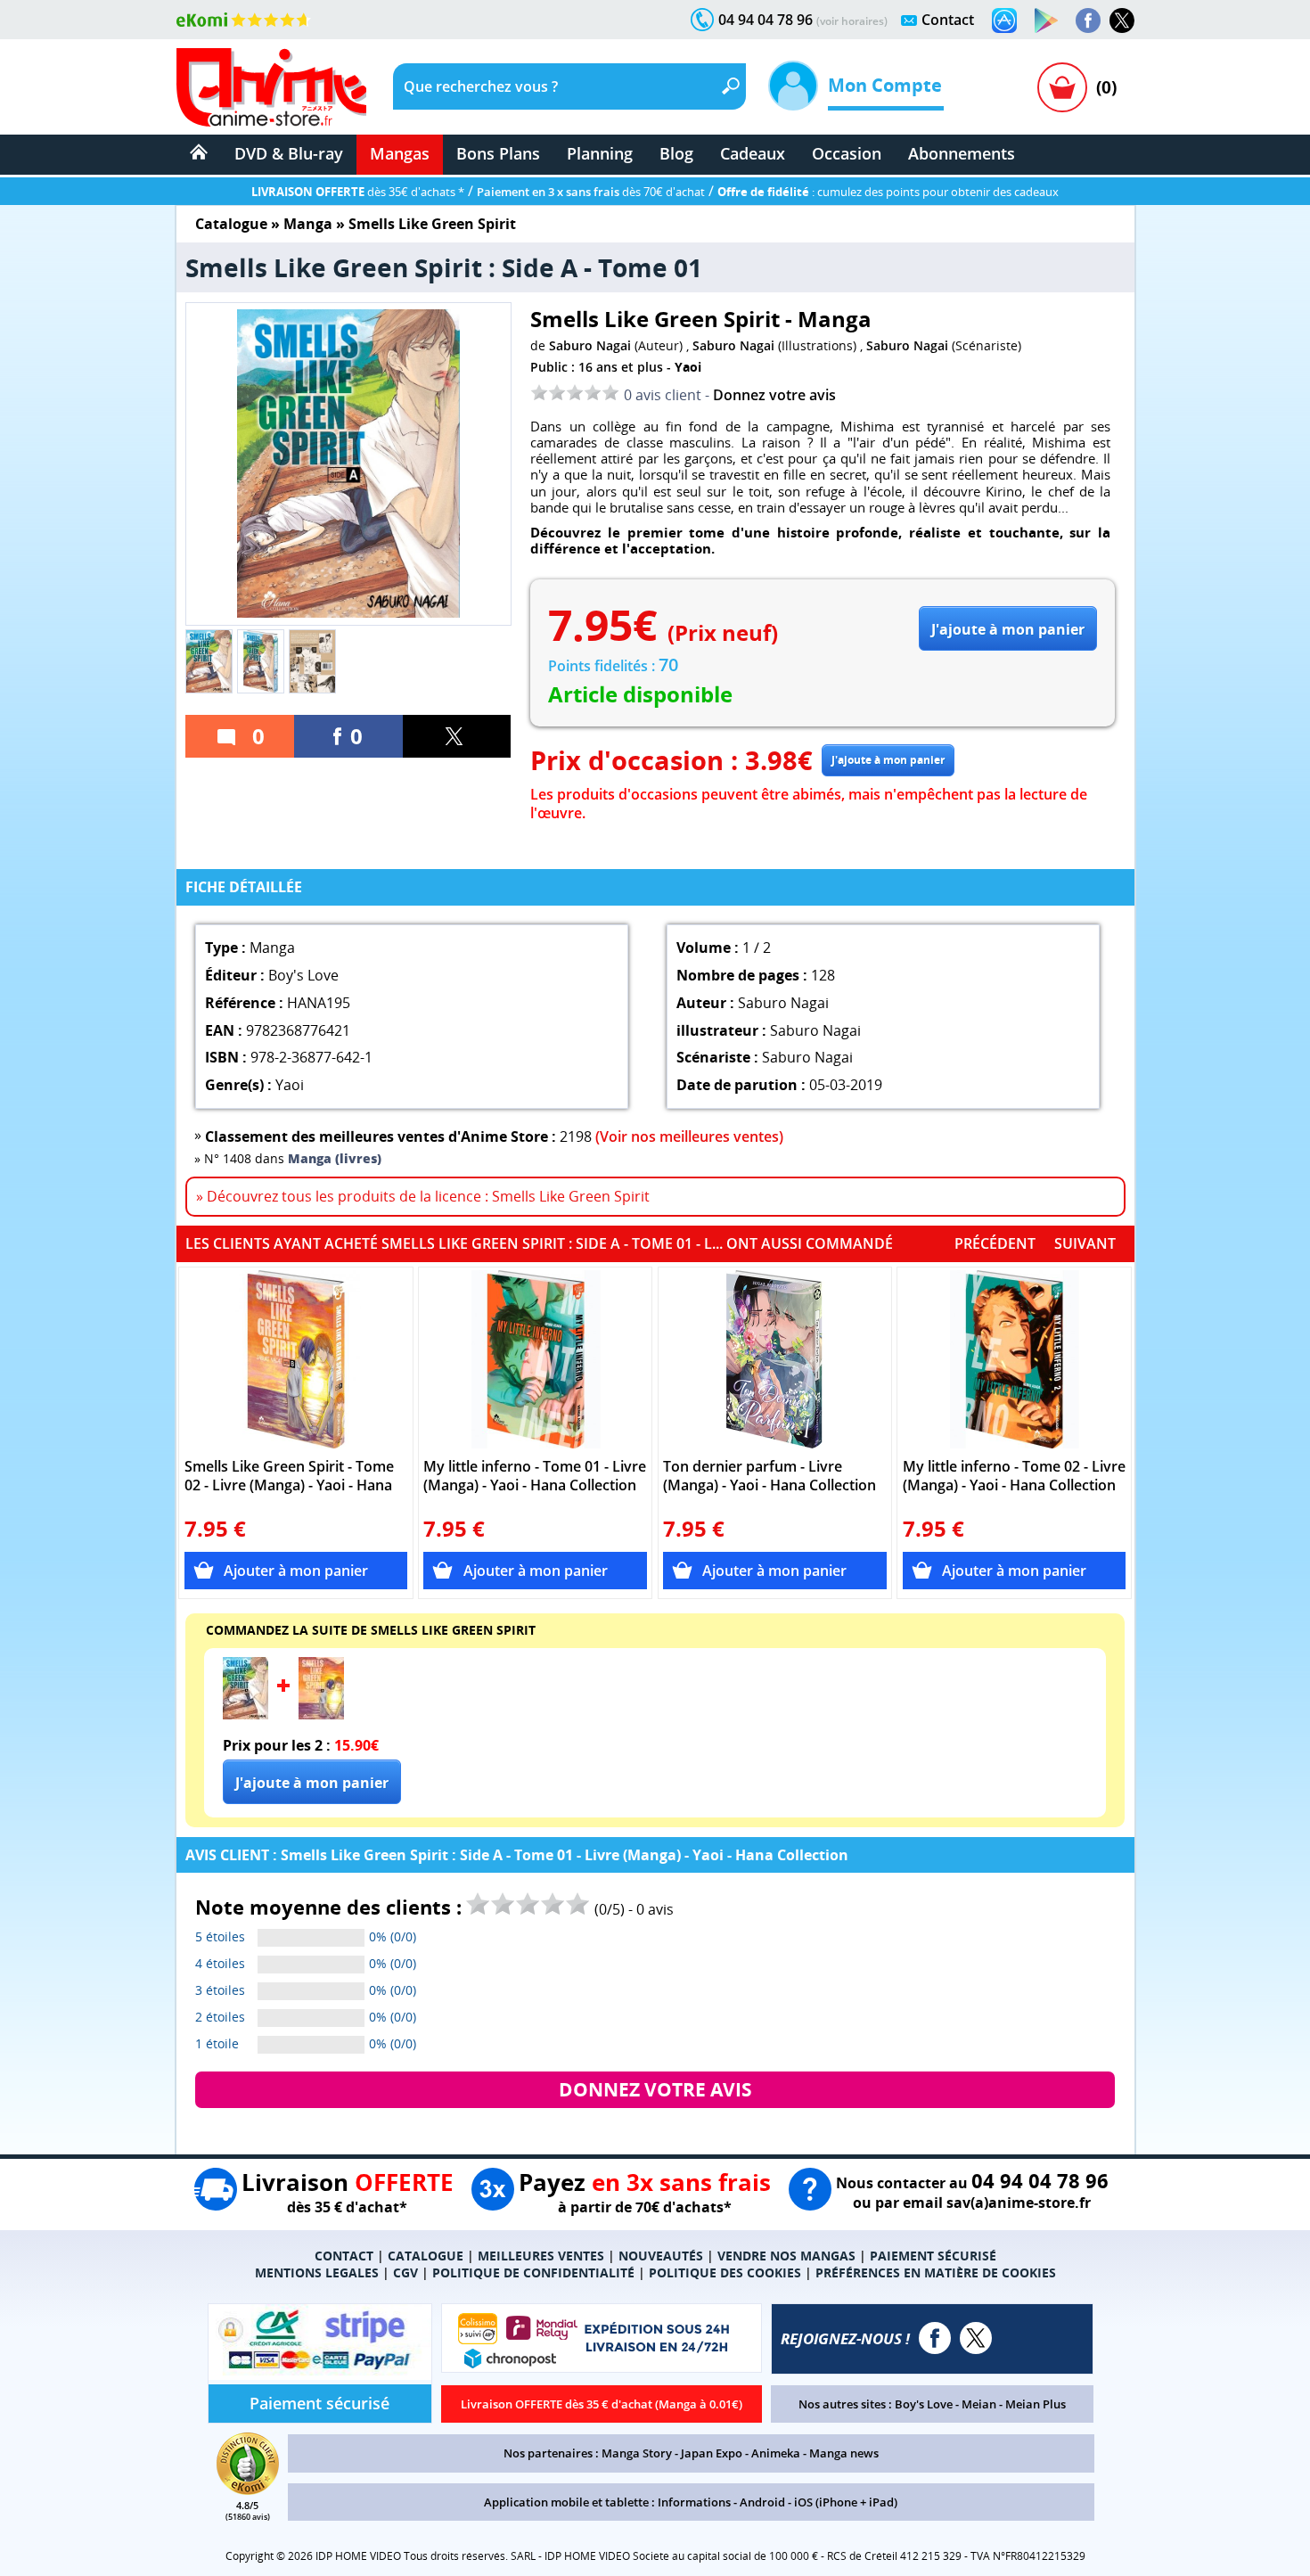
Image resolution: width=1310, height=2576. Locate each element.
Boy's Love (924, 2404)
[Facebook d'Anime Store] (935, 2338)
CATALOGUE (426, 2256)
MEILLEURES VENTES (541, 2256)
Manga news (844, 2453)
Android (762, 2502)
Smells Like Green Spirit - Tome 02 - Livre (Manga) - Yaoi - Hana (289, 1476)
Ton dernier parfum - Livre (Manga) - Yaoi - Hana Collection (770, 1476)
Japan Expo (712, 2453)
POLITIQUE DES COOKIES (725, 2272)
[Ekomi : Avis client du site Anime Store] (248, 2490)
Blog (676, 153)
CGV (405, 2272)
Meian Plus (1036, 2404)
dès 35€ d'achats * (358, 192)
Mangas (400, 153)
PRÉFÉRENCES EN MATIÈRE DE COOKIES (936, 2272)
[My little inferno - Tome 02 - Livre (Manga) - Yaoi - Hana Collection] (1015, 1359)
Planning (600, 153)
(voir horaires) (852, 21)
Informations (694, 2502)
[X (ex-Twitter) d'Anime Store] (976, 2338)
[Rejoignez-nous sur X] (1122, 21)
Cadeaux (753, 153)
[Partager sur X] (457, 736)
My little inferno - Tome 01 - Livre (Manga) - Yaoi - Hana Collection (535, 1476)
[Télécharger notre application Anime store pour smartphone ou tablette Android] (1046, 21)
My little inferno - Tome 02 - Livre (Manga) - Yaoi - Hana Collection (1014, 1476)
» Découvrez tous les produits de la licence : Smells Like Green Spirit (423, 1196)
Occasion (847, 153)
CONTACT (344, 2256)
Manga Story (637, 2453)
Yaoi (688, 367)
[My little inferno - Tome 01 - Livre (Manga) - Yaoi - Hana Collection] (535, 1359)
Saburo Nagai (590, 345)
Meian (979, 2404)
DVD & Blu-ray (289, 153)
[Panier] (1062, 87)
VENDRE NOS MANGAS (786, 2256)
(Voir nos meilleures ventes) (689, 1136)
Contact (948, 20)
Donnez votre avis (774, 395)
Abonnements (962, 153)
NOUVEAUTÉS (661, 2256)
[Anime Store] (271, 87)
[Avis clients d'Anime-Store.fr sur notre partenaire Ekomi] (244, 20)
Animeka (776, 2453)
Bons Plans (498, 153)
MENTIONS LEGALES (317, 2272)
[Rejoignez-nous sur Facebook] (1088, 21)
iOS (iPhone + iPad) (846, 2502)
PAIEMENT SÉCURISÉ (933, 2256)
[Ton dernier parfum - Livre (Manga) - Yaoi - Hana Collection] (775, 1359)
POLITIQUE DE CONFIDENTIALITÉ (533, 2272)
